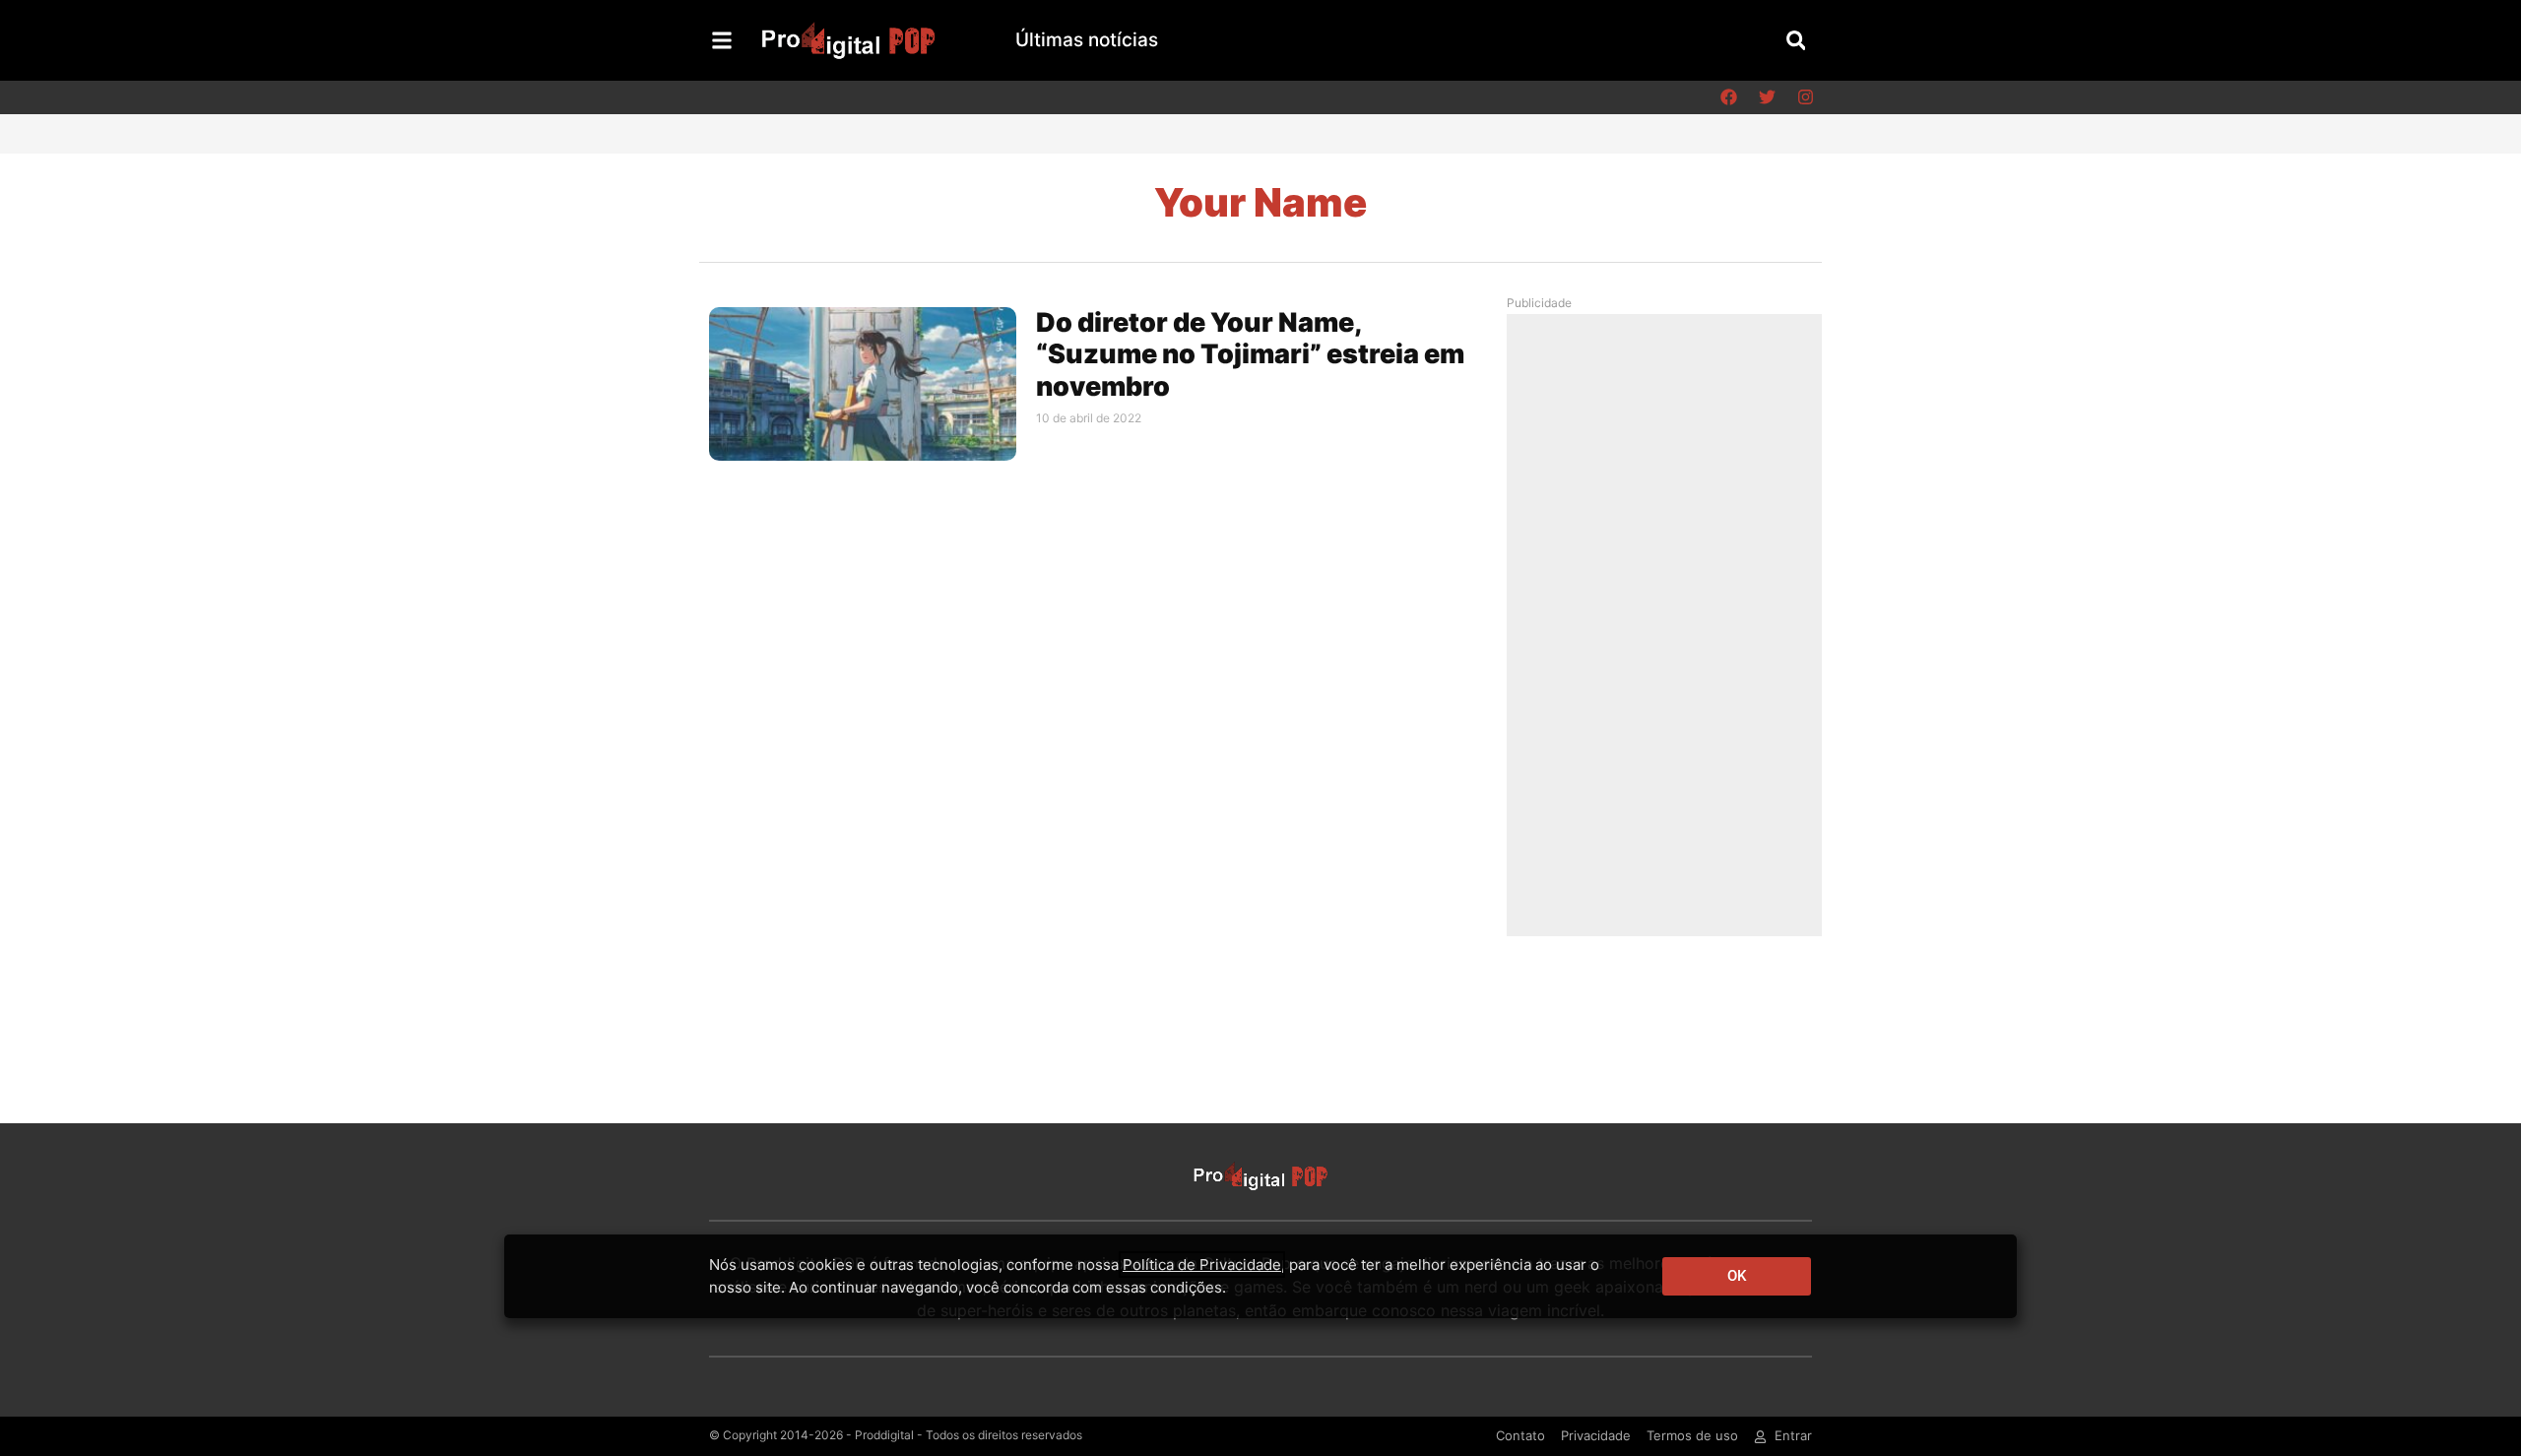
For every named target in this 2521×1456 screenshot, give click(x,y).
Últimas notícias (1087, 40)
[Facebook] (1728, 97)
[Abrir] (722, 40)
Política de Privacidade (1202, 1265)
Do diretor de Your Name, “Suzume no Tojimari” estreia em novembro (1250, 354)
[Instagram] (1805, 97)
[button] (1796, 40)
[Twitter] (1767, 97)
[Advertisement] (1669, 624)
